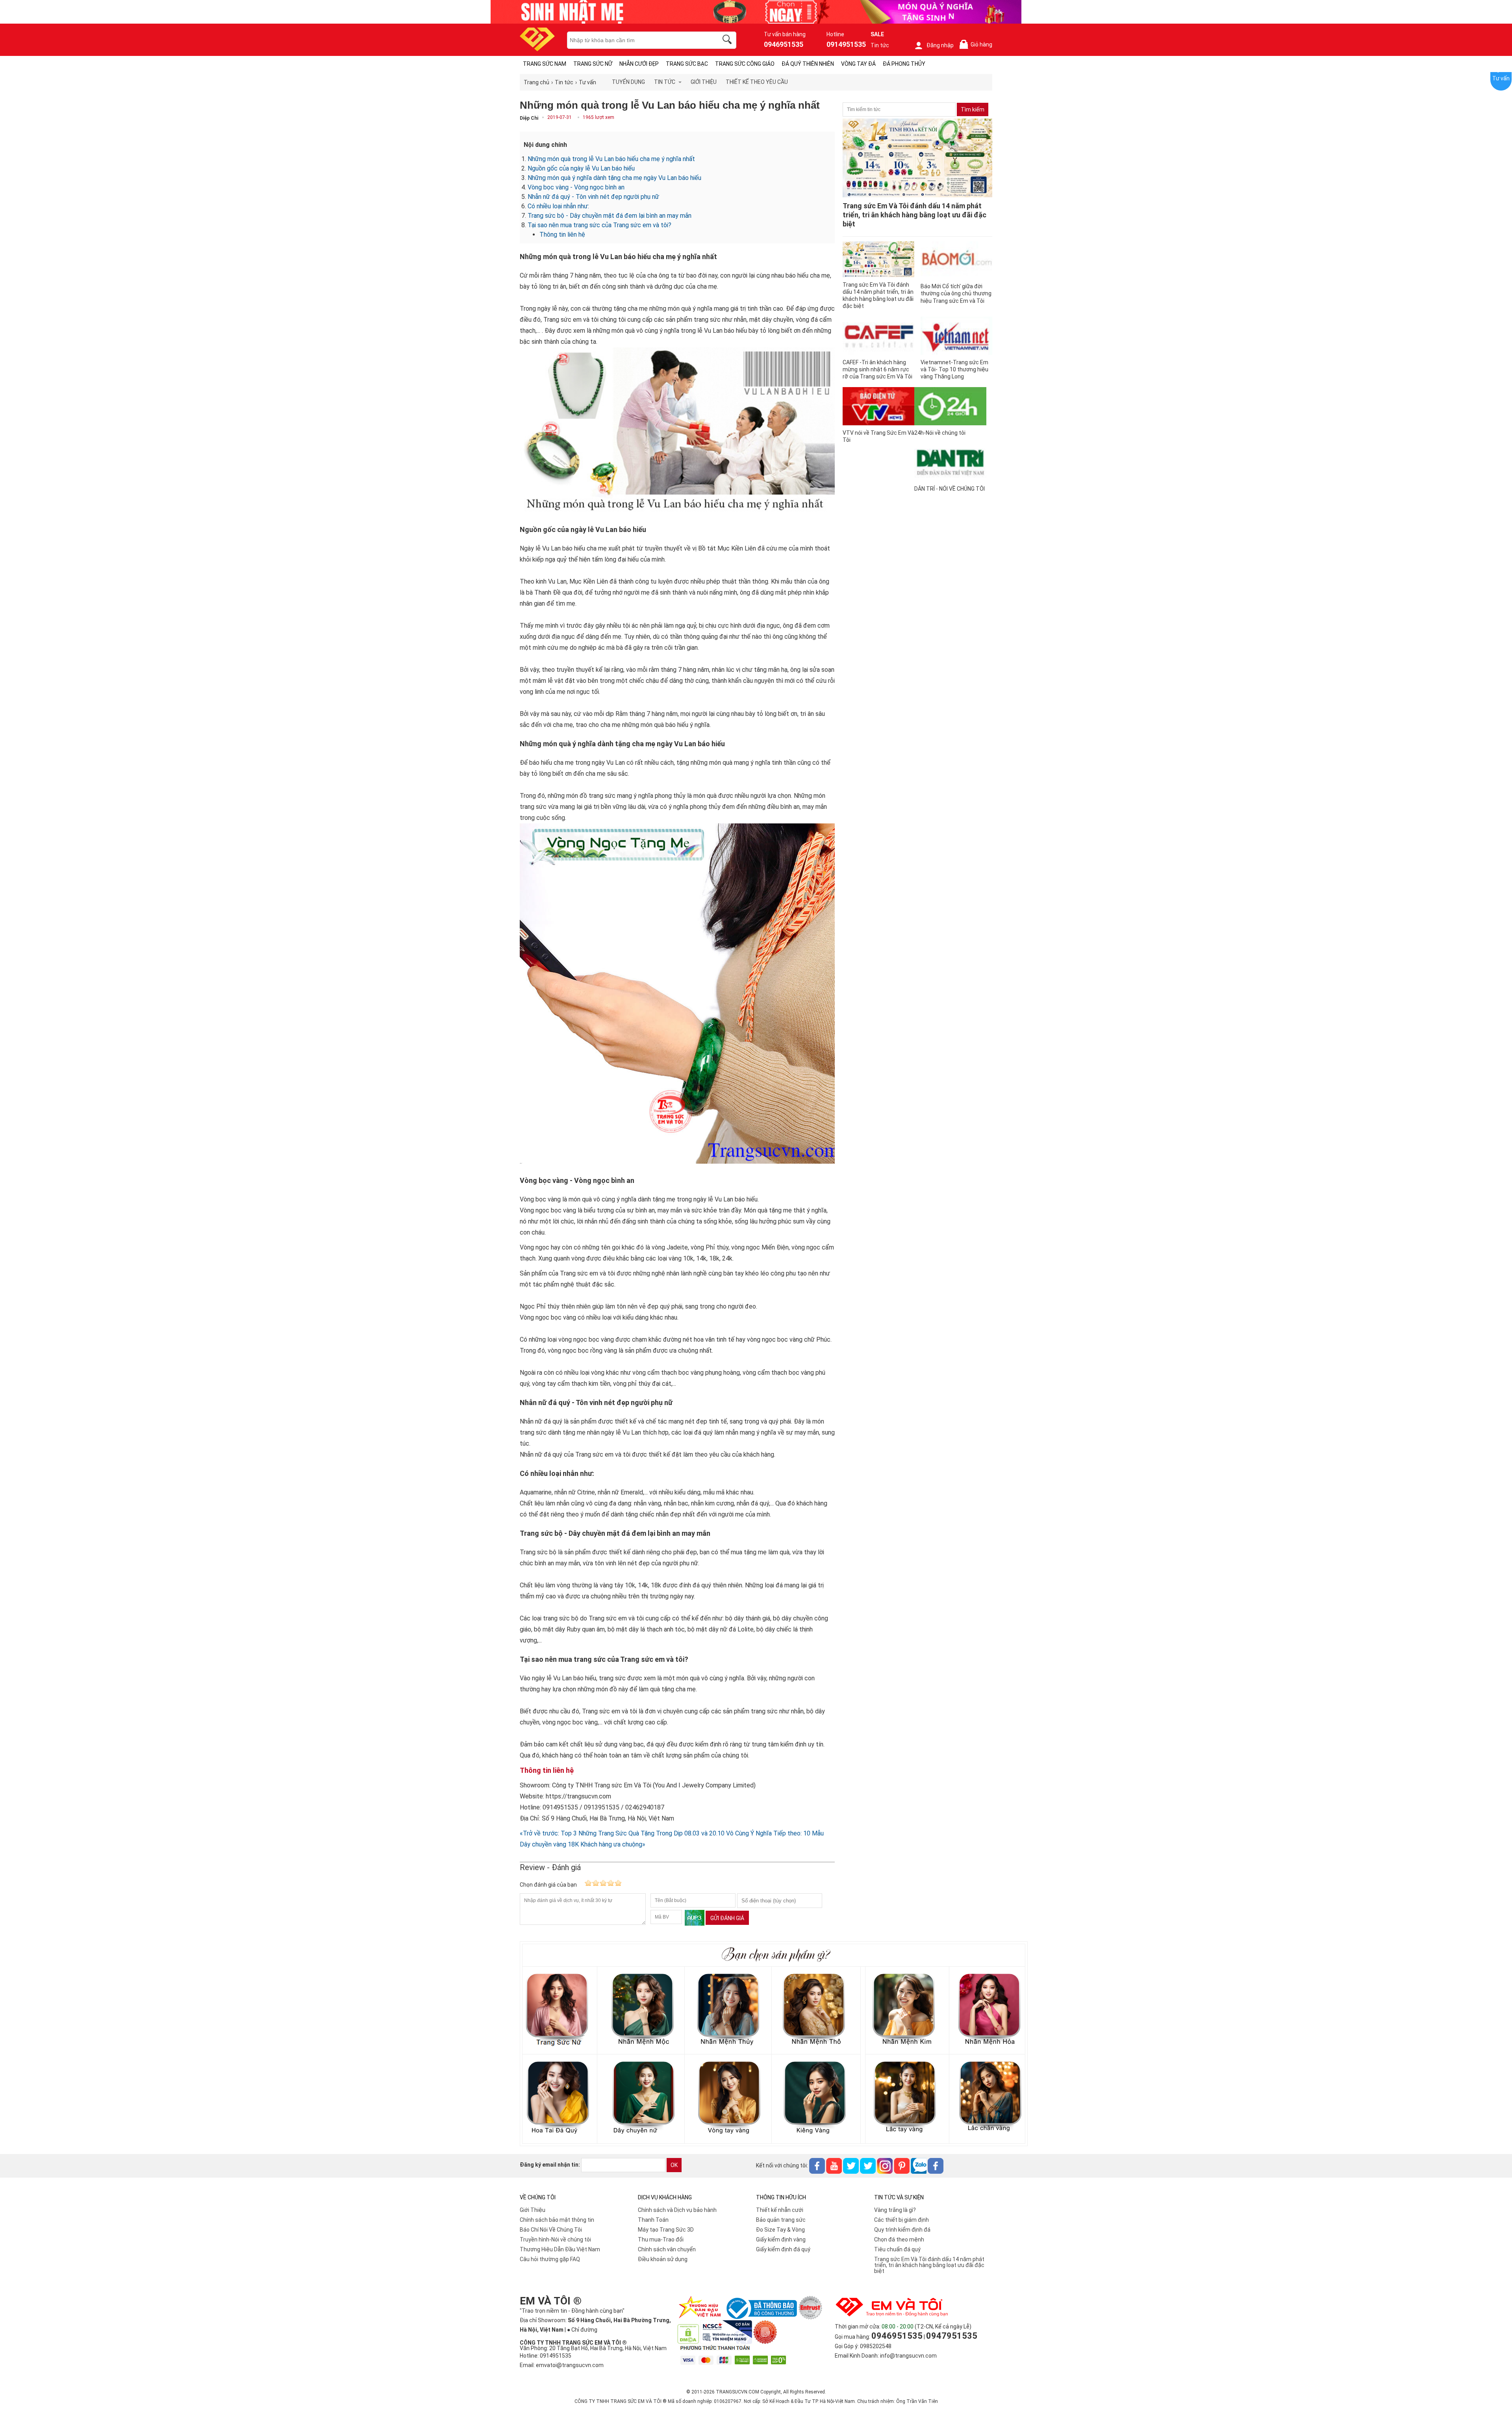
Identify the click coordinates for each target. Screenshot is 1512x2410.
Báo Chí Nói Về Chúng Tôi (551, 2230)
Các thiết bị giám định (901, 2220)
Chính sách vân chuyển (667, 2249)
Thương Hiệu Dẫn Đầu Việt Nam (560, 2249)
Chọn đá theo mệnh (899, 2239)
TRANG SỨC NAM (545, 64)
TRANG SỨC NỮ (593, 64)
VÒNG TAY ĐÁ (858, 64)
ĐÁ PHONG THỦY (904, 64)
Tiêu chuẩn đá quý (897, 2249)
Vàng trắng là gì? (895, 2210)
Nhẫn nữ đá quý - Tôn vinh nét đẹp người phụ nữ (593, 197)
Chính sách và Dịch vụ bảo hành (677, 2210)
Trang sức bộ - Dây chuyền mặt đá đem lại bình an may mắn (610, 216)
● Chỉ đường (582, 2330)
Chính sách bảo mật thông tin (557, 2220)
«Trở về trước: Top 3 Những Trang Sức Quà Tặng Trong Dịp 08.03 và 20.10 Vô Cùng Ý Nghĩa (646, 1833)
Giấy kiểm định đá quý (783, 2249)
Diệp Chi (529, 118)
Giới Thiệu (533, 2210)
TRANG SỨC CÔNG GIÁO (745, 64)
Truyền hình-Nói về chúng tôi (555, 2239)
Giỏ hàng (977, 45)
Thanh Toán (653, 2220)
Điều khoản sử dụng (663, 2259)
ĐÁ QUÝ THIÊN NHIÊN (808, 64)
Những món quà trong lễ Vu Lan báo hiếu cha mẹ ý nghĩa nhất (611, 159)
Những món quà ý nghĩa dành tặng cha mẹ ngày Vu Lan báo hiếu (614, 178)
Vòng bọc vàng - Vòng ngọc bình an (576, 187)
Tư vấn (1501, 78)
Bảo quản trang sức (781, 2220)
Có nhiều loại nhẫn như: (558, 206)
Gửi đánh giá (727, 1918)
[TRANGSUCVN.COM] (537, 49)
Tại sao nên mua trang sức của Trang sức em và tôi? (599, 225)
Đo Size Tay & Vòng (780, 2230)
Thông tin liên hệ (562, 235)
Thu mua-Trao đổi (661, 2239)
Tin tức (880, 45)
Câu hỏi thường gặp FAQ (550, 2259)
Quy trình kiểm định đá (902, 2230)
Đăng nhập (940, 45)
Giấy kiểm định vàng (781, 2239)
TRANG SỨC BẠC (687, 64)
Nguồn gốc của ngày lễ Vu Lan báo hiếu (581, 168)
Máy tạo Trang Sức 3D (666, 2230)
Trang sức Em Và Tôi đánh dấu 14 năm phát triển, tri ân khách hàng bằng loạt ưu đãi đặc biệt (929, 2265)
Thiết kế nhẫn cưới (780, 2210)
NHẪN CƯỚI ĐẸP (639, 64)
